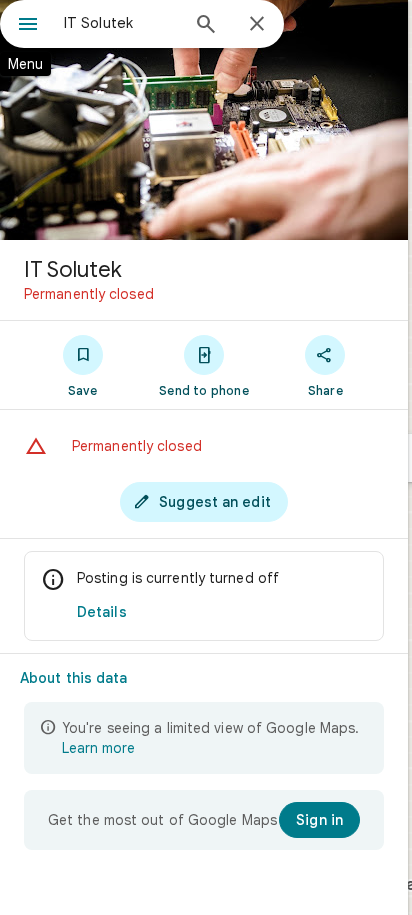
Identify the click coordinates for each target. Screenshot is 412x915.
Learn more (98, 748)
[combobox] (121, 23)
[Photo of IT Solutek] (204, 120)
